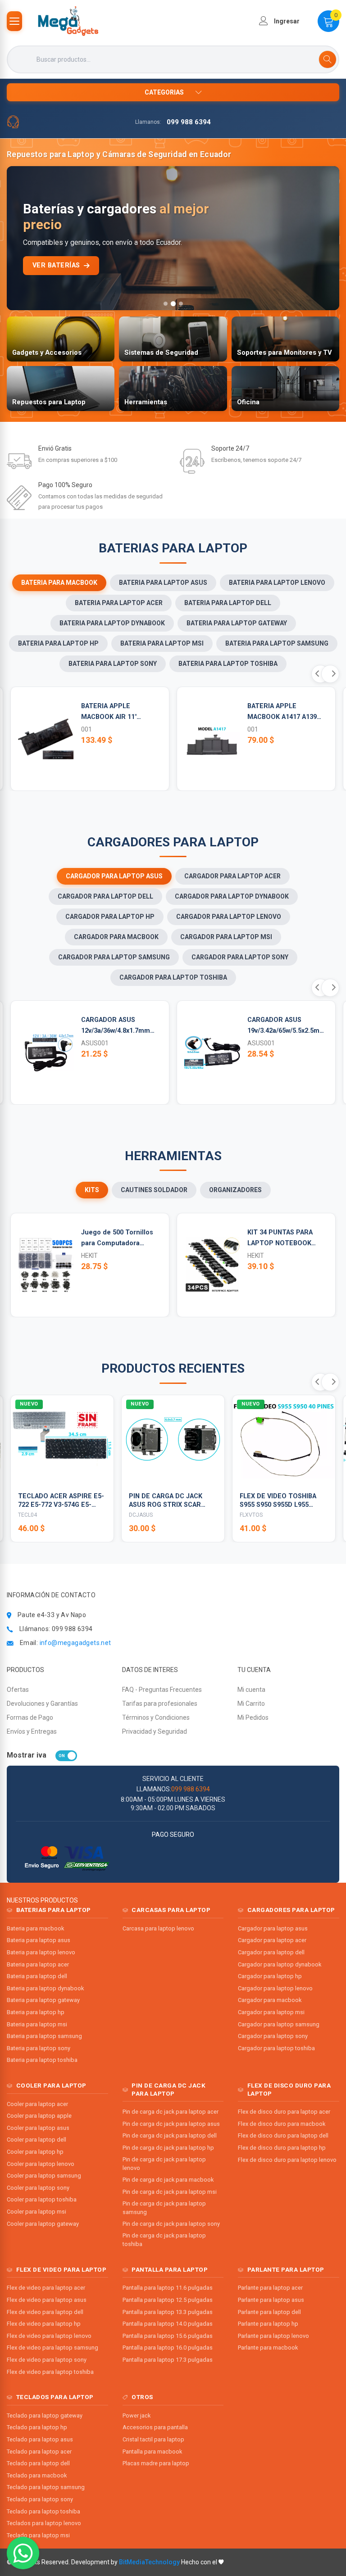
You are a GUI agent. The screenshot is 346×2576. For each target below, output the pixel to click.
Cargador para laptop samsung (279, 2024)
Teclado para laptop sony (40, 2499)
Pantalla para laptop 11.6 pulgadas (168, 2288)
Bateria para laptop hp (36, 2012)
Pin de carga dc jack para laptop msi (170, 2192)
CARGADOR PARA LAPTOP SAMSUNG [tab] (114, 957)
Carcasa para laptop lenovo (158, 1928)
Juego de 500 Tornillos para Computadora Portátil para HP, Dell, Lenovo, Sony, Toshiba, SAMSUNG (117, 1239)
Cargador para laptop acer (272, 1940)
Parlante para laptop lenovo (273, 2336)
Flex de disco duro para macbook (282, 2124)
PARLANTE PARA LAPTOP (286, 2269)
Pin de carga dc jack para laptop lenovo (164, 2164)
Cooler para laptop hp (35, 2152)
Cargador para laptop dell (271, 1952)
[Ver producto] (101, 1473)
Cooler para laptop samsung (44, 2176)
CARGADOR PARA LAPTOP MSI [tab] (226, 937)
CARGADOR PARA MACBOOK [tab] (116, 937)
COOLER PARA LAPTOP (51, 2085)
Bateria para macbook (35, 1928)
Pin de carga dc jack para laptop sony (171, 2224)
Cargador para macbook (270, 2000)
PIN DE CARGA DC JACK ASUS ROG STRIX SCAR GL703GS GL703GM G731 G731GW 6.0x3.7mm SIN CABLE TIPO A (167, 1501)
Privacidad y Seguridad (155, 1731)
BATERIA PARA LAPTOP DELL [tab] (228, 603)
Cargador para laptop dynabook (280, 1964)
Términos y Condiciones (156, 1717)
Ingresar (286, 21)
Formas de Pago (30, 1717)
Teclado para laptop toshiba (43, 2511)
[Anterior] (21, 238)
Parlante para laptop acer (270, 2288)
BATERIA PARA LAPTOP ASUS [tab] (163, 583)
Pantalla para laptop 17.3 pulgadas (168, 2360)
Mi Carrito (251, 1704)
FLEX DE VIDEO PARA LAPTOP (61, 2269)
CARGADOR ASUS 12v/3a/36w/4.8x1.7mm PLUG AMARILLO (116, 1026)
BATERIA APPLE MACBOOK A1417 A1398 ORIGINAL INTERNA (284, 712)
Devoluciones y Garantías (42, 1704)
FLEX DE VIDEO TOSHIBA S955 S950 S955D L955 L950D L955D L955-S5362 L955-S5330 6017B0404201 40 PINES (280, 1501)
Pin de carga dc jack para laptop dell (170, 2135)
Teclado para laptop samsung (46, 2487)
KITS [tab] (92, 1190)
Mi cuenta (251, 1690)
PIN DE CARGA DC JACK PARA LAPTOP (168, 2089)
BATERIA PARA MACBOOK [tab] (59, 583)
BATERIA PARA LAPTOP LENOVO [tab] (277, 583)
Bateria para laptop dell (37, 1976)
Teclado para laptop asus (40, 2439)
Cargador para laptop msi (271, 2012)
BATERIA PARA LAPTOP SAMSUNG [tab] (277, 643)
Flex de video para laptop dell (45, 2312)
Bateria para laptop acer (38, 1964)
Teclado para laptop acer (39, 2452)
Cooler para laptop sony (38, 2188)
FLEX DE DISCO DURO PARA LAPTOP (289, 2089)
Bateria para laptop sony (39, 2048)
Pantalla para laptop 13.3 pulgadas (168, 2312)
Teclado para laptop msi (38, 2535)
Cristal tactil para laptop (153, 2439)
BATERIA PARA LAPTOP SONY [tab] (113, 664)
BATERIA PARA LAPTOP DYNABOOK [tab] (112, 623)
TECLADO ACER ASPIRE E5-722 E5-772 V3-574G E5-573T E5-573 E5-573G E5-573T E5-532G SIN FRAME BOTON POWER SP (61, 1501)
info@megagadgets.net (75, 1643)
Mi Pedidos (253, 1717)
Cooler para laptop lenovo (41, 2164)
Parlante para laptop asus (271, 2300)
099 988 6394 (189, 122)
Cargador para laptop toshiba (276, 2048)
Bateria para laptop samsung (44, 2036)
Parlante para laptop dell (269, 2312)
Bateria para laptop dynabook (45, 1988)
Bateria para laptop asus (39, 1940)
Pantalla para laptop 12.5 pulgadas (168, 2300)
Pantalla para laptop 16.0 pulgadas (168, 2348)
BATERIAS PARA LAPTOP (54, 1910)
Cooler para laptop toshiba (42, 2199)
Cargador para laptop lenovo (275, 1988)
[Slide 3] (181, 304)
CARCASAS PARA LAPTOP (171, 1910)
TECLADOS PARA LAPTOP (55, 2397)
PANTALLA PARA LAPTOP (170, 2269)
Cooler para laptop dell (36, 2140)
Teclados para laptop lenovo (44, 2523)
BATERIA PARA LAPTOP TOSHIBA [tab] (228, 664)
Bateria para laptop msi (37, 2024)
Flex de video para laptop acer (46, 2288)
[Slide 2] (173, 304)
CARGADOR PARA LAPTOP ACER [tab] (232, 876)
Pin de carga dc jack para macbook (168, 2180)
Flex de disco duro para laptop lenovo (287, 2160)
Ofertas (18, 1690)
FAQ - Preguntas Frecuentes (162, 1690)
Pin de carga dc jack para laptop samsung (164, 2208)
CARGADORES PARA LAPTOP (291, 1910)
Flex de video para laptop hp (44, 2324)
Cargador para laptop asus (273, 1928)
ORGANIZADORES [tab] (235, 1190)
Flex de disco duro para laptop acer (284, 2112)
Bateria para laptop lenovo (41, 1952)
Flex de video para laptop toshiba (50, 2372)
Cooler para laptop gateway (43, 2224)
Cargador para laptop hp (270, 1976)
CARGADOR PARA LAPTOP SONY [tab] (240, 957)
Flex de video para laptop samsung (52, 2348)
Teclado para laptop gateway (45, 2416)
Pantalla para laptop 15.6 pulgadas (168, 2336)
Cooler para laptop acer (37, 2104)
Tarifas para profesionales (160, 1704)
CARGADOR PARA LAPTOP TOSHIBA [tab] (173, 977)
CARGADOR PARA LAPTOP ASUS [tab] (114, 876)
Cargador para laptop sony (273, 2036)
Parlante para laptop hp (268, 2324)
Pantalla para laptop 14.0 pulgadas (168, 2324)
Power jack (137, 2416)
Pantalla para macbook (152, 2452)
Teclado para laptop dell (38, 2463)
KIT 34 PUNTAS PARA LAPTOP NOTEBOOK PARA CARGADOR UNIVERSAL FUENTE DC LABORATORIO (284, 1239)
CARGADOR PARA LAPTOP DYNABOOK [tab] (232, 896)
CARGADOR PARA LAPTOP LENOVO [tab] (229, 917)
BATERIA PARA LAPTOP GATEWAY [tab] (237, 623)
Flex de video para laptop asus (47, 2300)
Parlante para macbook (268, 2348)
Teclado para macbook (37, 2475)
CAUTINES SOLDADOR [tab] (154, 1190)
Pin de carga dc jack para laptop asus (171, 2124)
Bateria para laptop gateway (43, 2000)
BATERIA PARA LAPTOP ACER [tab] (119, 603)
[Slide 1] (166, 304)
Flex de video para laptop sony (47, 2360)
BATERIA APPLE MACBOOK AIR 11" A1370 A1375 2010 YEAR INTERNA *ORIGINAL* (118, 712)
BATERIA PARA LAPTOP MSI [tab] (162, 643)
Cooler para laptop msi (36, 2212)
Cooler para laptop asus (38, 2128)
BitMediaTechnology (149, 2562)
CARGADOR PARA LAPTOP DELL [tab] (105, 896)
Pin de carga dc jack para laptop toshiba (164, 2240)
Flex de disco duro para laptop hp (282, 2148)
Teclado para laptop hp (37, 2427)
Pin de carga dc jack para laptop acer (171, 2112)
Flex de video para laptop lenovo (49, 2336)
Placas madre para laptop (156, 2463)
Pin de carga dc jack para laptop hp (168, 2148)
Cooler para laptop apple (39, 2116)
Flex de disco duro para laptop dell (283, 2135)
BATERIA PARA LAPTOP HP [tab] (58, 643)
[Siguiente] (325, 238)
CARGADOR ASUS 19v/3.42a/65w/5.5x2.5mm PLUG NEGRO (286, 1026)
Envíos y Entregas (32, 1731)
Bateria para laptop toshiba (42, 2060)
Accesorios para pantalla (155, 2427)
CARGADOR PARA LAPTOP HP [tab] (110, 917)
